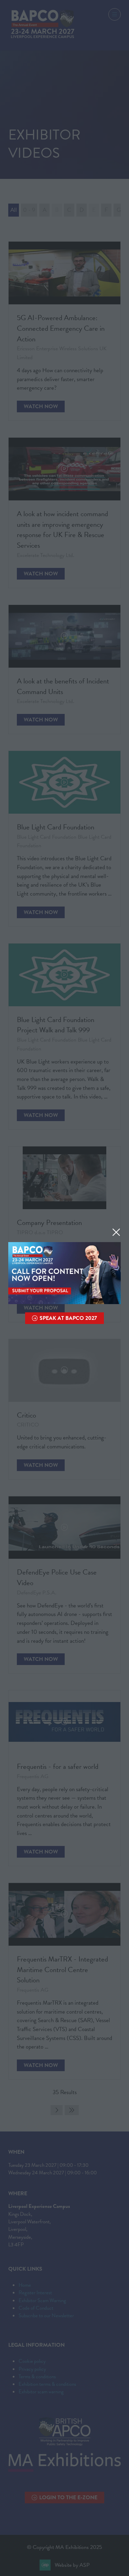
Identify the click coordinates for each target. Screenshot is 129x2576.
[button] (116, 1232)
